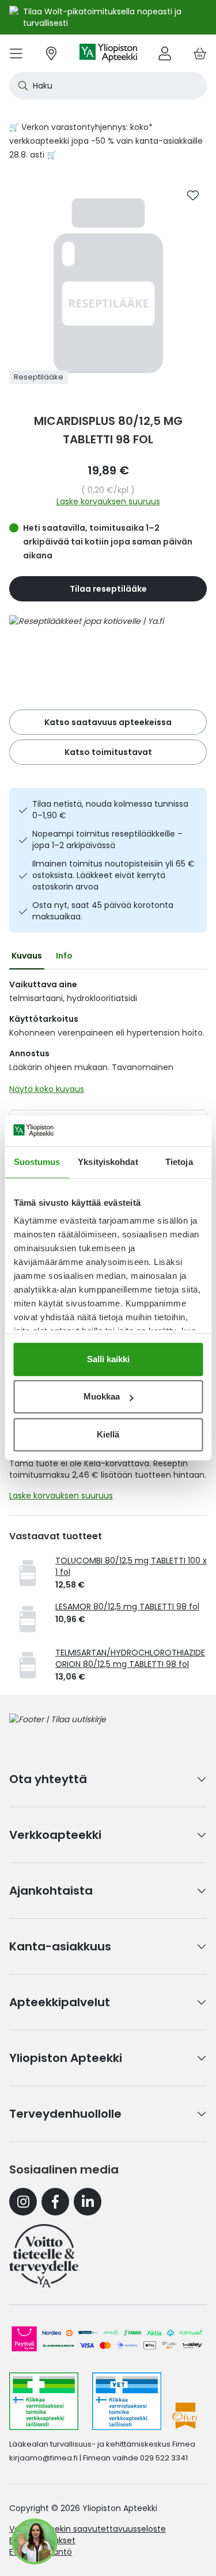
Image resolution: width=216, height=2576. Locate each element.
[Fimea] (44, 2401)
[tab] (27, 956)
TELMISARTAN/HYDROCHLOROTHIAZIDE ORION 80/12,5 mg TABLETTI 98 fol (130, 1658)
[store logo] (108, 53)
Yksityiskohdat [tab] (108, 1162)
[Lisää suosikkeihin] (193, 195)
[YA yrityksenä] (44, 2256)
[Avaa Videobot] (35, 2541)
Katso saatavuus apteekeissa (108, 722)
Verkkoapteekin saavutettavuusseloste (88, 2529)
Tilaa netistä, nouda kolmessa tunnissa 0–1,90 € (110, 810)
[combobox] (108, 86)
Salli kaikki (108, 1359)
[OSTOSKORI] (200, 53)
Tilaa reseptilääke (108, 589)
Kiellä (108, 1434)
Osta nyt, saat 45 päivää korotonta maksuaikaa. (103, 911)
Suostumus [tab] (37, 1162)
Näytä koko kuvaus (47, 1089)
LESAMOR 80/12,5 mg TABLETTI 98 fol (127, 1607)
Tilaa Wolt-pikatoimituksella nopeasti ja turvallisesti (102, 17)
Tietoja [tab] (179, 1162)
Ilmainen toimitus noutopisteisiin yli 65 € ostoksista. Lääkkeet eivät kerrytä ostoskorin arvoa (113, 875)
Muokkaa (102, 1396)
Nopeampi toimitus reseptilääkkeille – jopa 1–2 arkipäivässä (107, 839)
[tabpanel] (108, 1040)
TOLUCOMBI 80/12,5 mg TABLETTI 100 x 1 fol (131, 1566)
